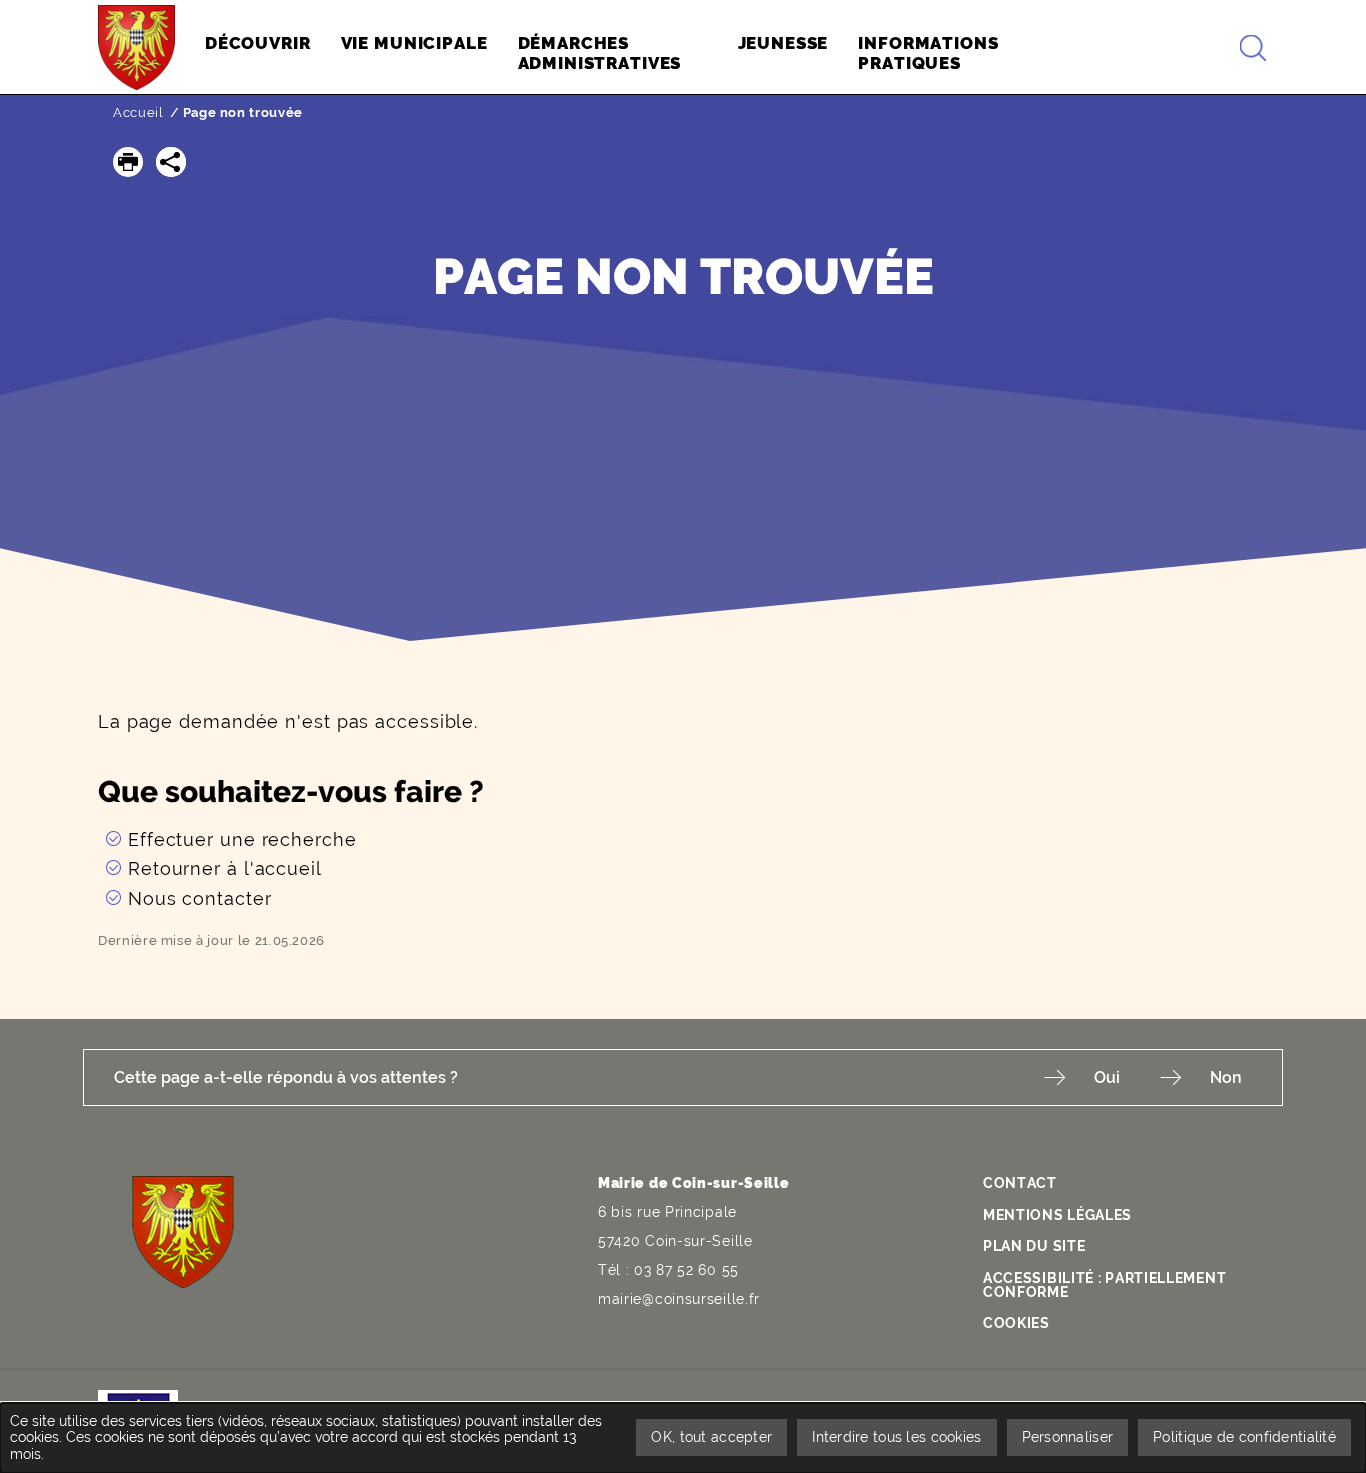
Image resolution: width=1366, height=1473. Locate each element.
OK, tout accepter (711, 1437)
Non (1226, 1077)
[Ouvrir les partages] (171, 162)
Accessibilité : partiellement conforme (1104, 1285)
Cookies (1016, 1323)
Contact (1020, 1183)
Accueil (138, 112)
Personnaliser (1068, 1437)
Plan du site (1034, 1246)
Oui (1107, 1077)
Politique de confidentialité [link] (1244, 1437)
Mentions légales (1057, 1215)
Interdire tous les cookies (896, 1437)
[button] (128, 162)
